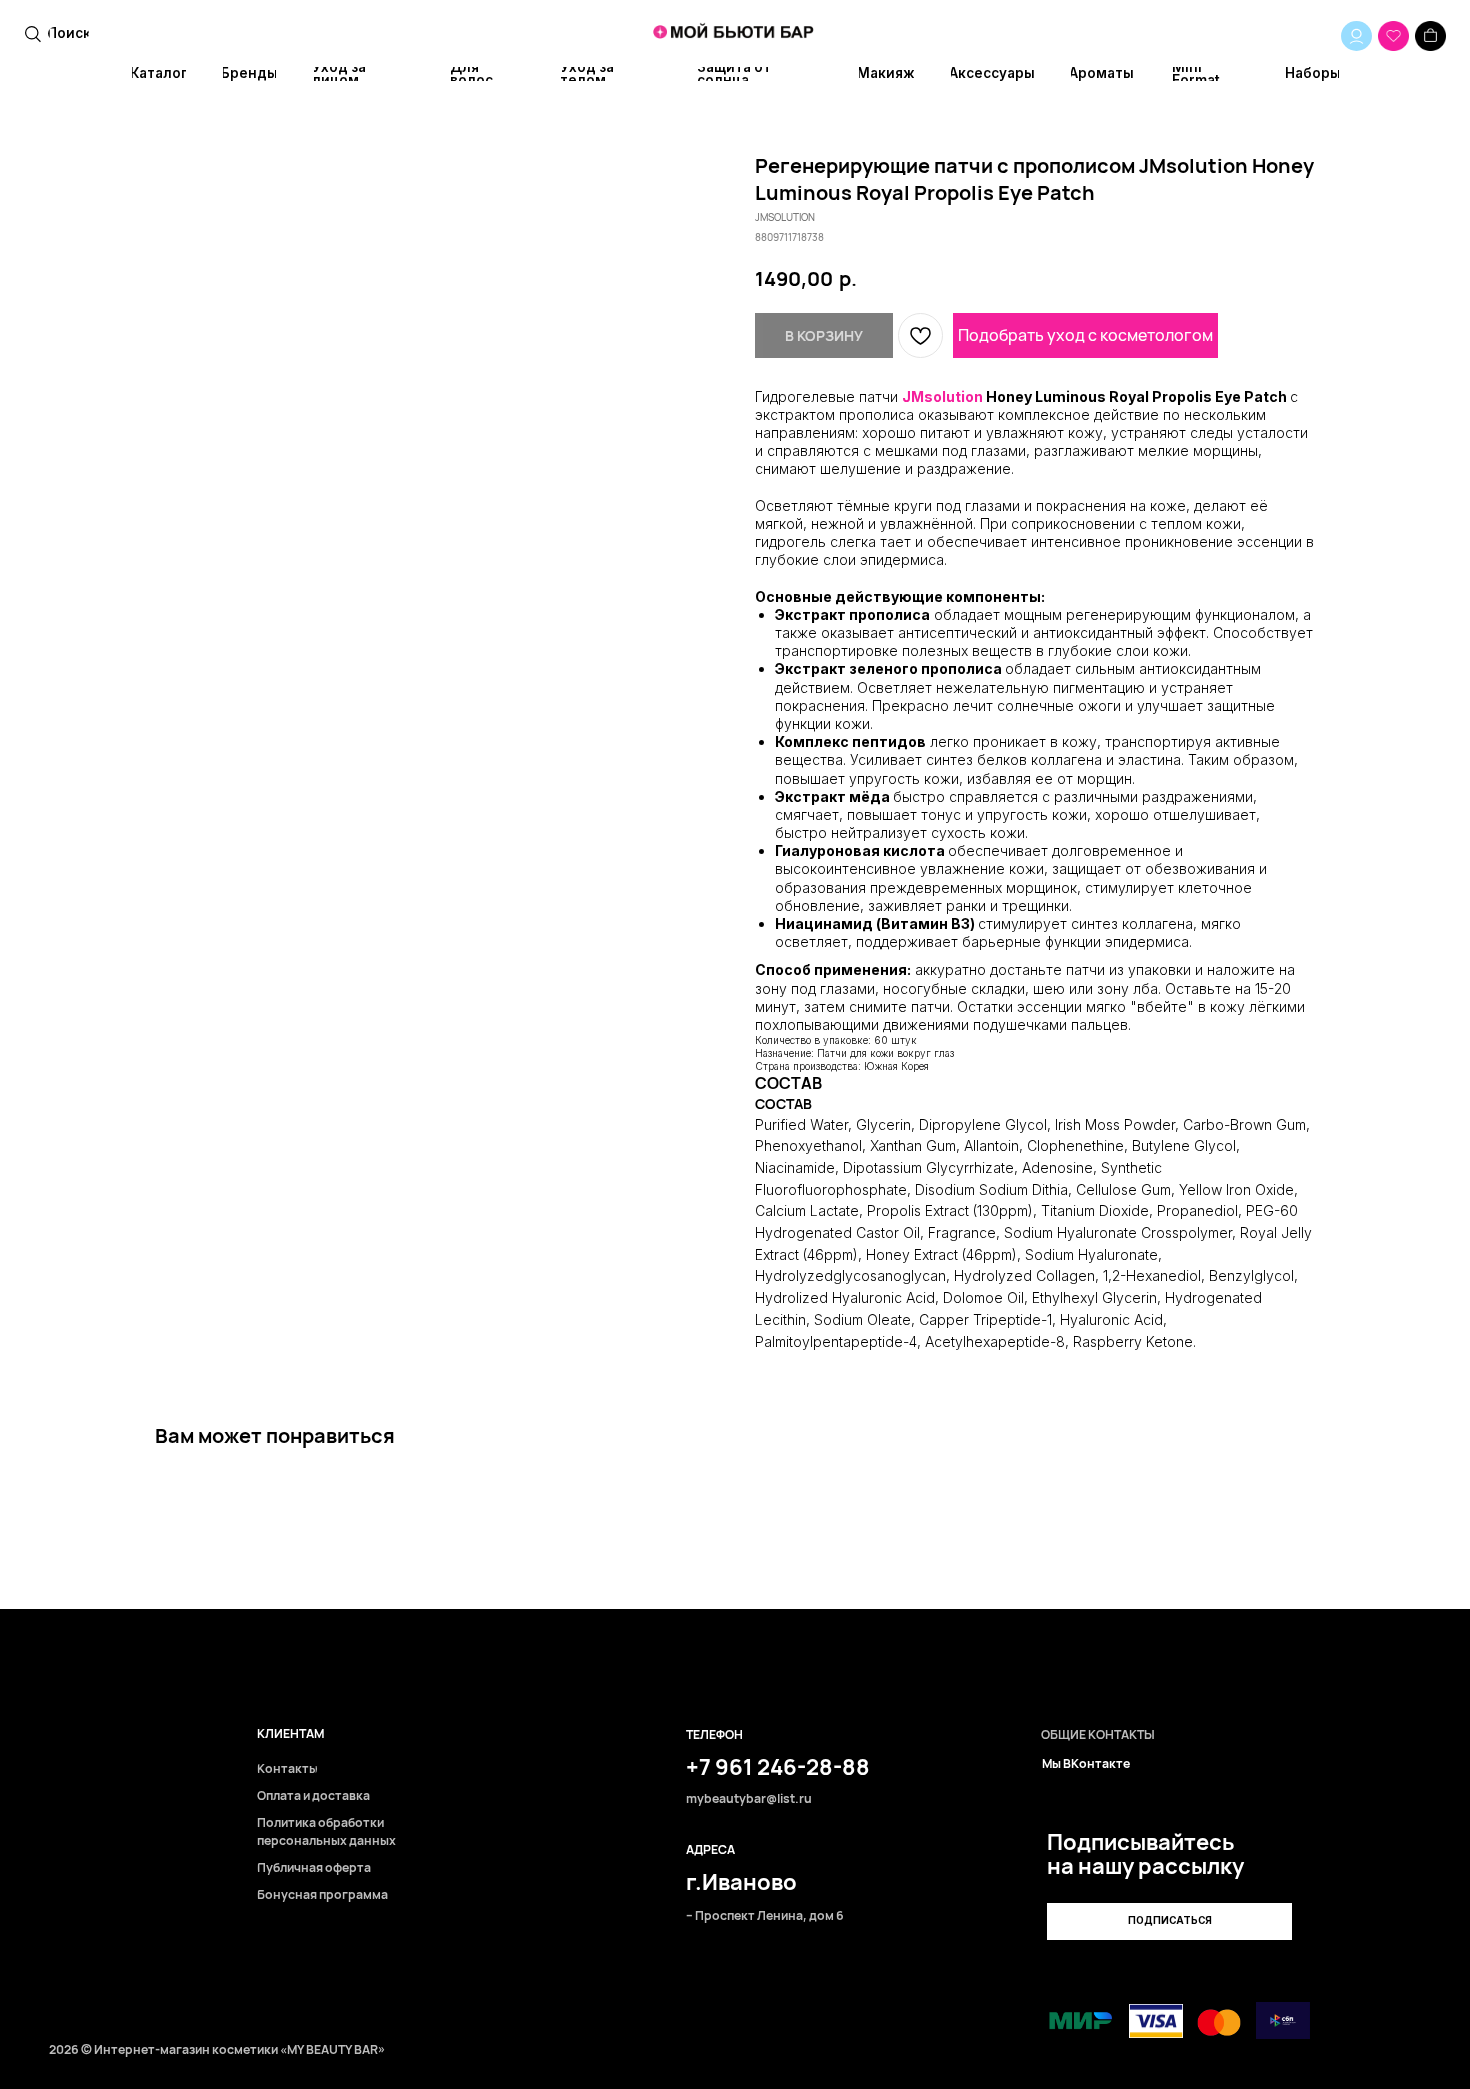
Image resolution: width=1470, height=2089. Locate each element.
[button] (1169, 1921)
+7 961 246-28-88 (778, 1766)
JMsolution (942, 396)
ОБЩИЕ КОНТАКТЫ (1098, 1735)
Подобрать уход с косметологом (1085, 335)
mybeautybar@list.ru (749, 1799)
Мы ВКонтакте (1086, 1764)
